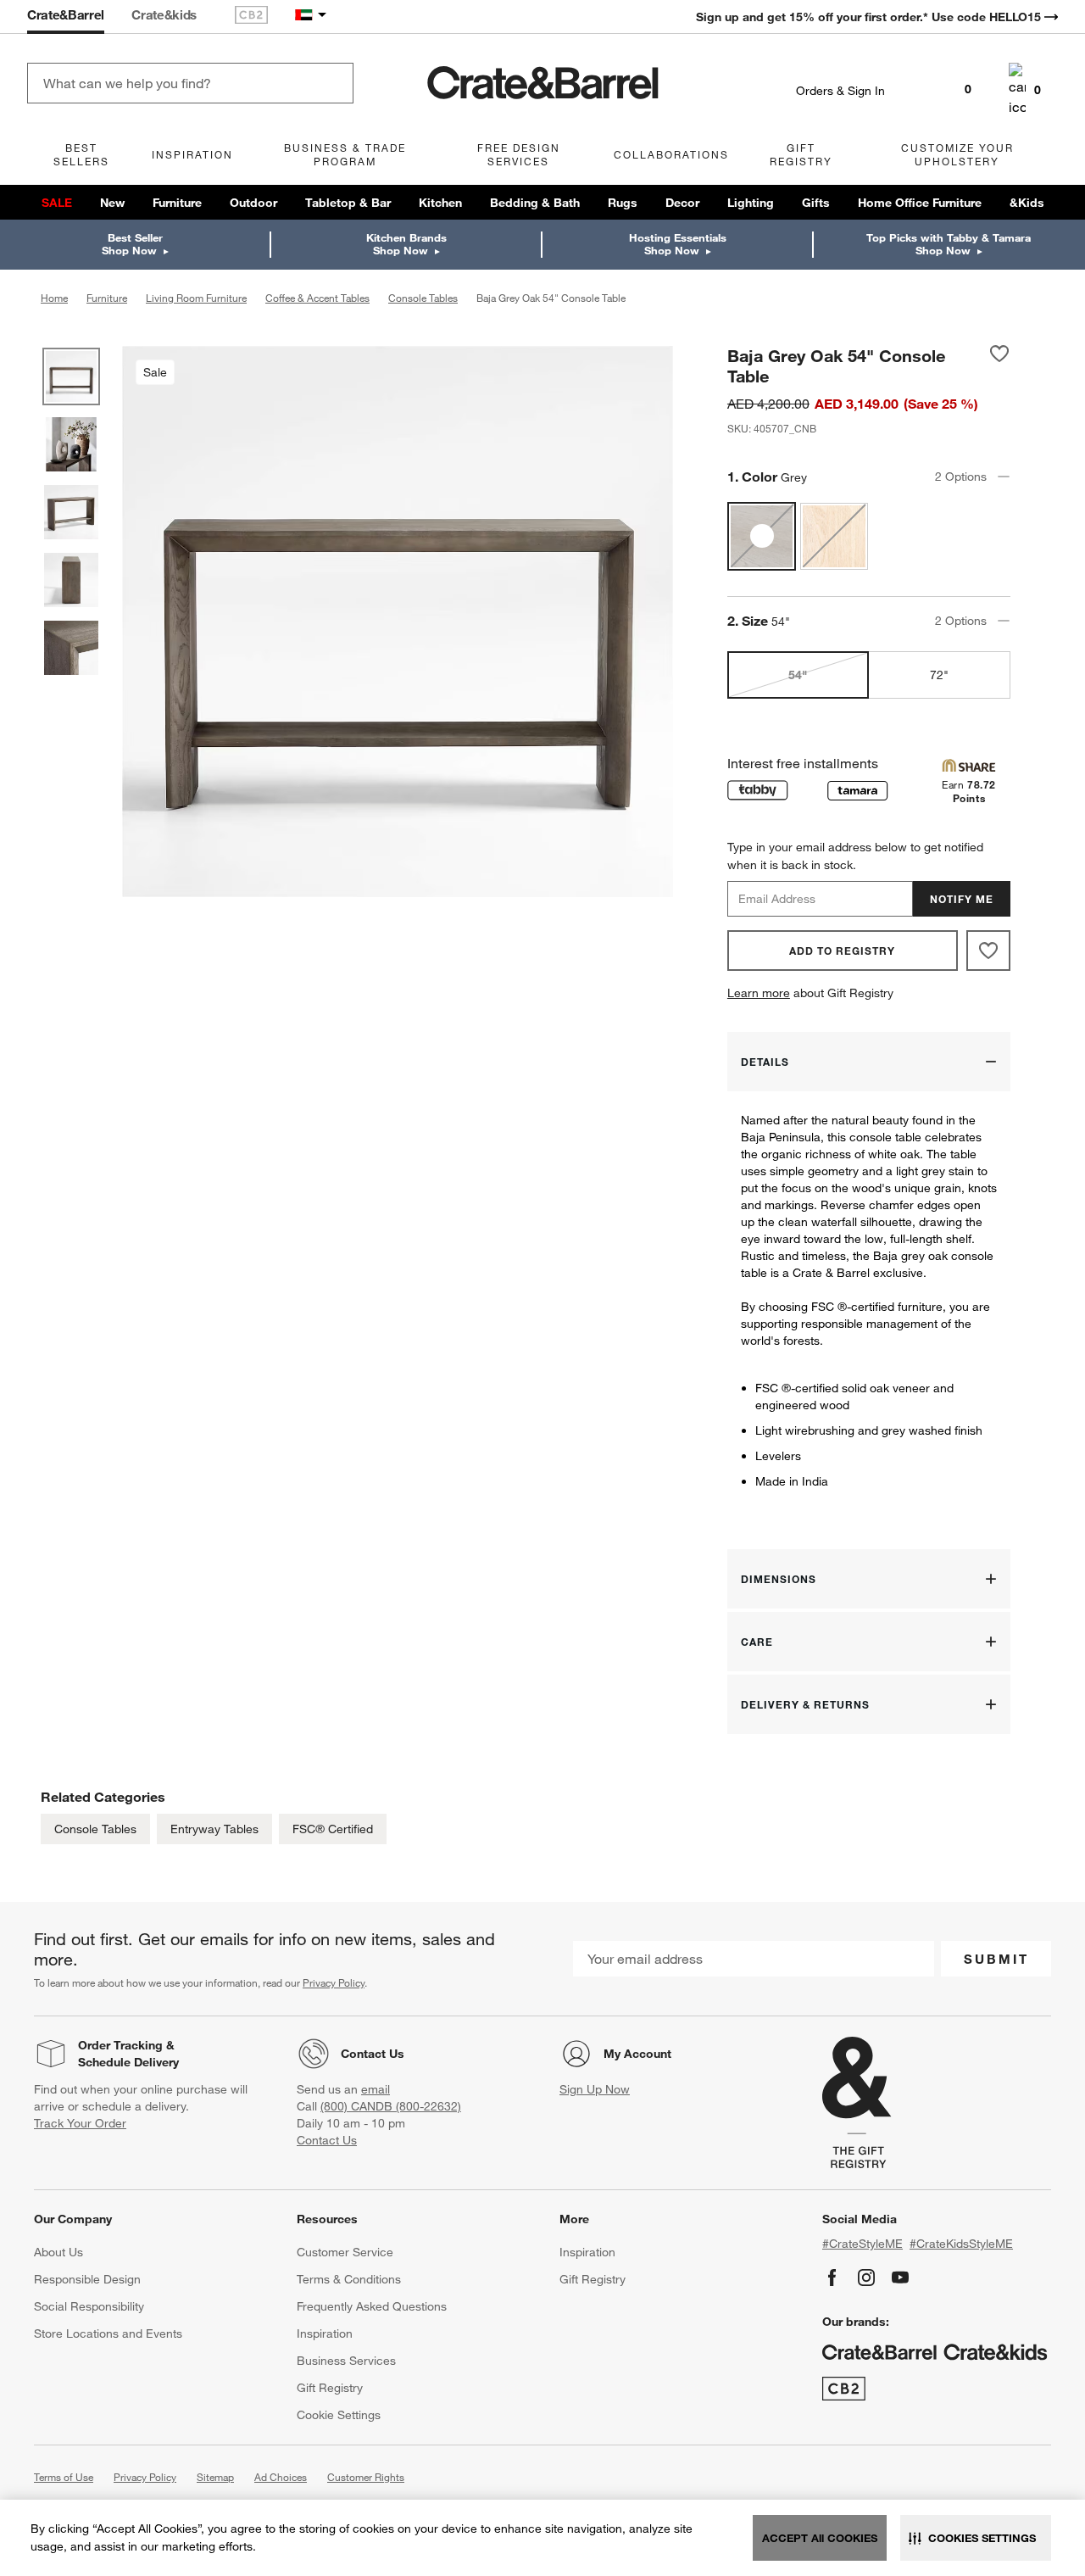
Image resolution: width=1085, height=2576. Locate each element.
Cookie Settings (339, 2415)
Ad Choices (281, 2477)
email (376, 2089)
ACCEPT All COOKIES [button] (820, 2538)
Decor (682, 203)
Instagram (866, 2278)
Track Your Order (80, 2123)
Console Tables (95, 1829)
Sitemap (215, 2477)
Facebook (832, 2278)
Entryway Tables (214, 1829)
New (112, 203)
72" (939, 675)
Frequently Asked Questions (372, 2306)
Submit (996, 1959)
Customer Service (345, 2252)
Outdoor (253, 203)
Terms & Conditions (349, 2279)
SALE (57, 203)
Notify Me (962, 899)
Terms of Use (64, 2477)
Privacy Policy (334, 1982)
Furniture (177, 203)
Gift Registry (330, 2388)
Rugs (623, 203)
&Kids (1027, 203)
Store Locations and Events (108, 2333)
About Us (58, 2252)
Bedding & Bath (535, 203)
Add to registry (842, 951)
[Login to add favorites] (999, 365)
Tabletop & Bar (348, 203)
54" (798, 675)
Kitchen (440, 203)
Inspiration (325, 2333)
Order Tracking (120, 2045)
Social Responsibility (89, 2306)
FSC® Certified (333, 1829)
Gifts (816, 203)
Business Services (346, 2361)
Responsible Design (87, 2279)
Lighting (751, 203)
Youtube (900, 2278)
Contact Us (373, 2054)
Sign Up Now (595, 2089)
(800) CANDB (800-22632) (391, 2106)
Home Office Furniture (920, 203)
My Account (637, 2054)
